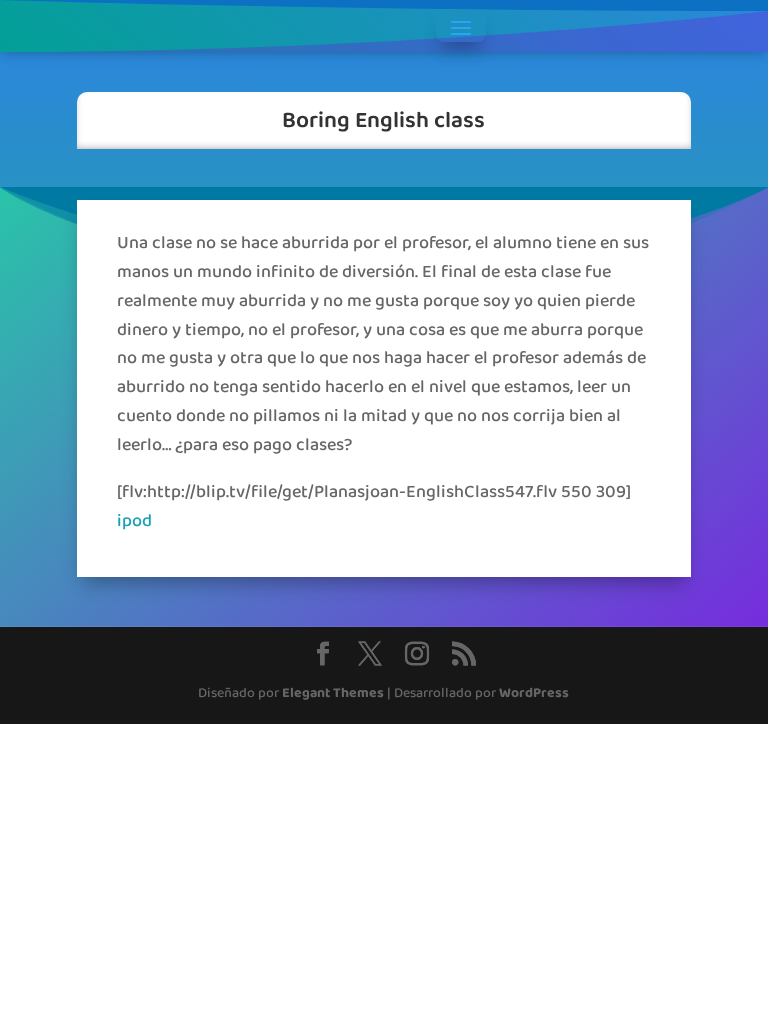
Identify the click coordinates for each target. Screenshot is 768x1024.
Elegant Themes (333, 693)
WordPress (534, 693)
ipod (134, 521)
